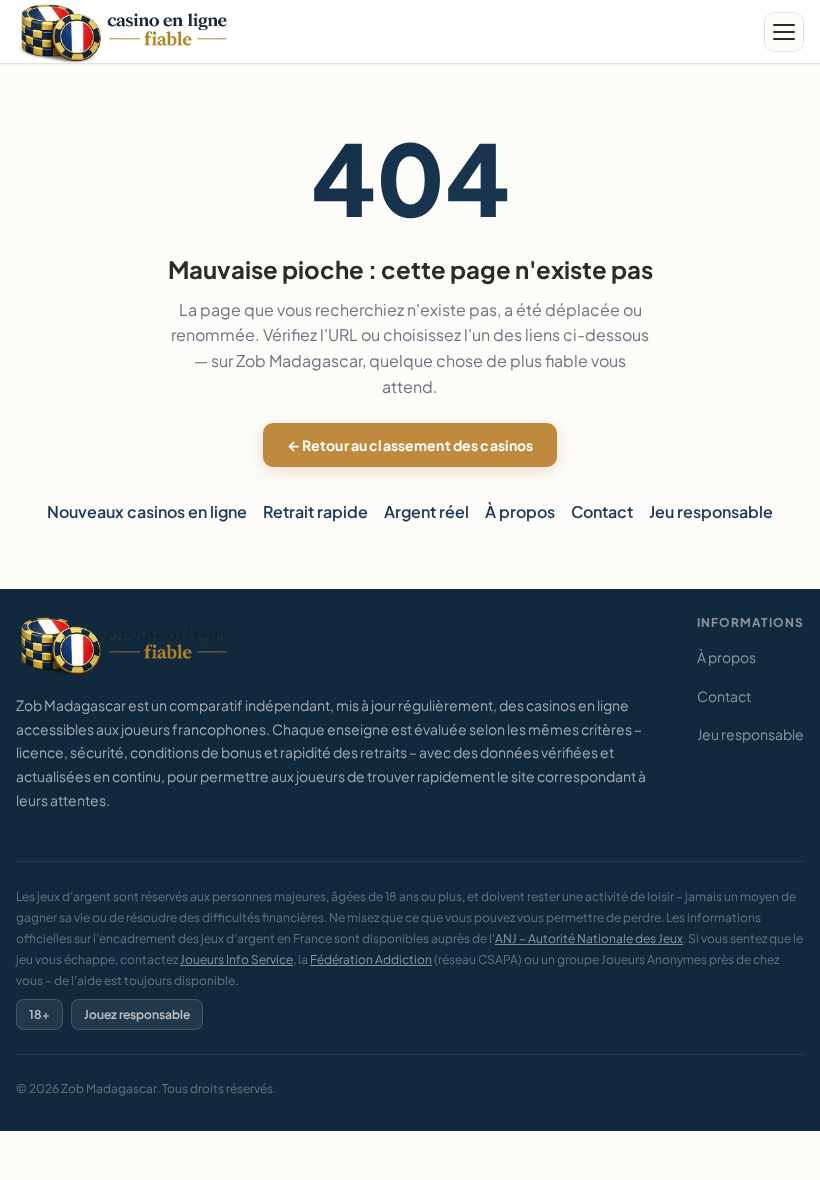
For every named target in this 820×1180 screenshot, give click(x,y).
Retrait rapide (315, 511)
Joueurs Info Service (236, 959)
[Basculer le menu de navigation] (784, 32)
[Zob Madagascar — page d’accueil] (126, 32)
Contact (602, 511)
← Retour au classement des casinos (410, 445)
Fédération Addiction (371, 959)
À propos (520, 511)
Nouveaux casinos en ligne (147, 511)
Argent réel (426, 511)
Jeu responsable (711, 511)
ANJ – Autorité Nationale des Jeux (589, 938)
